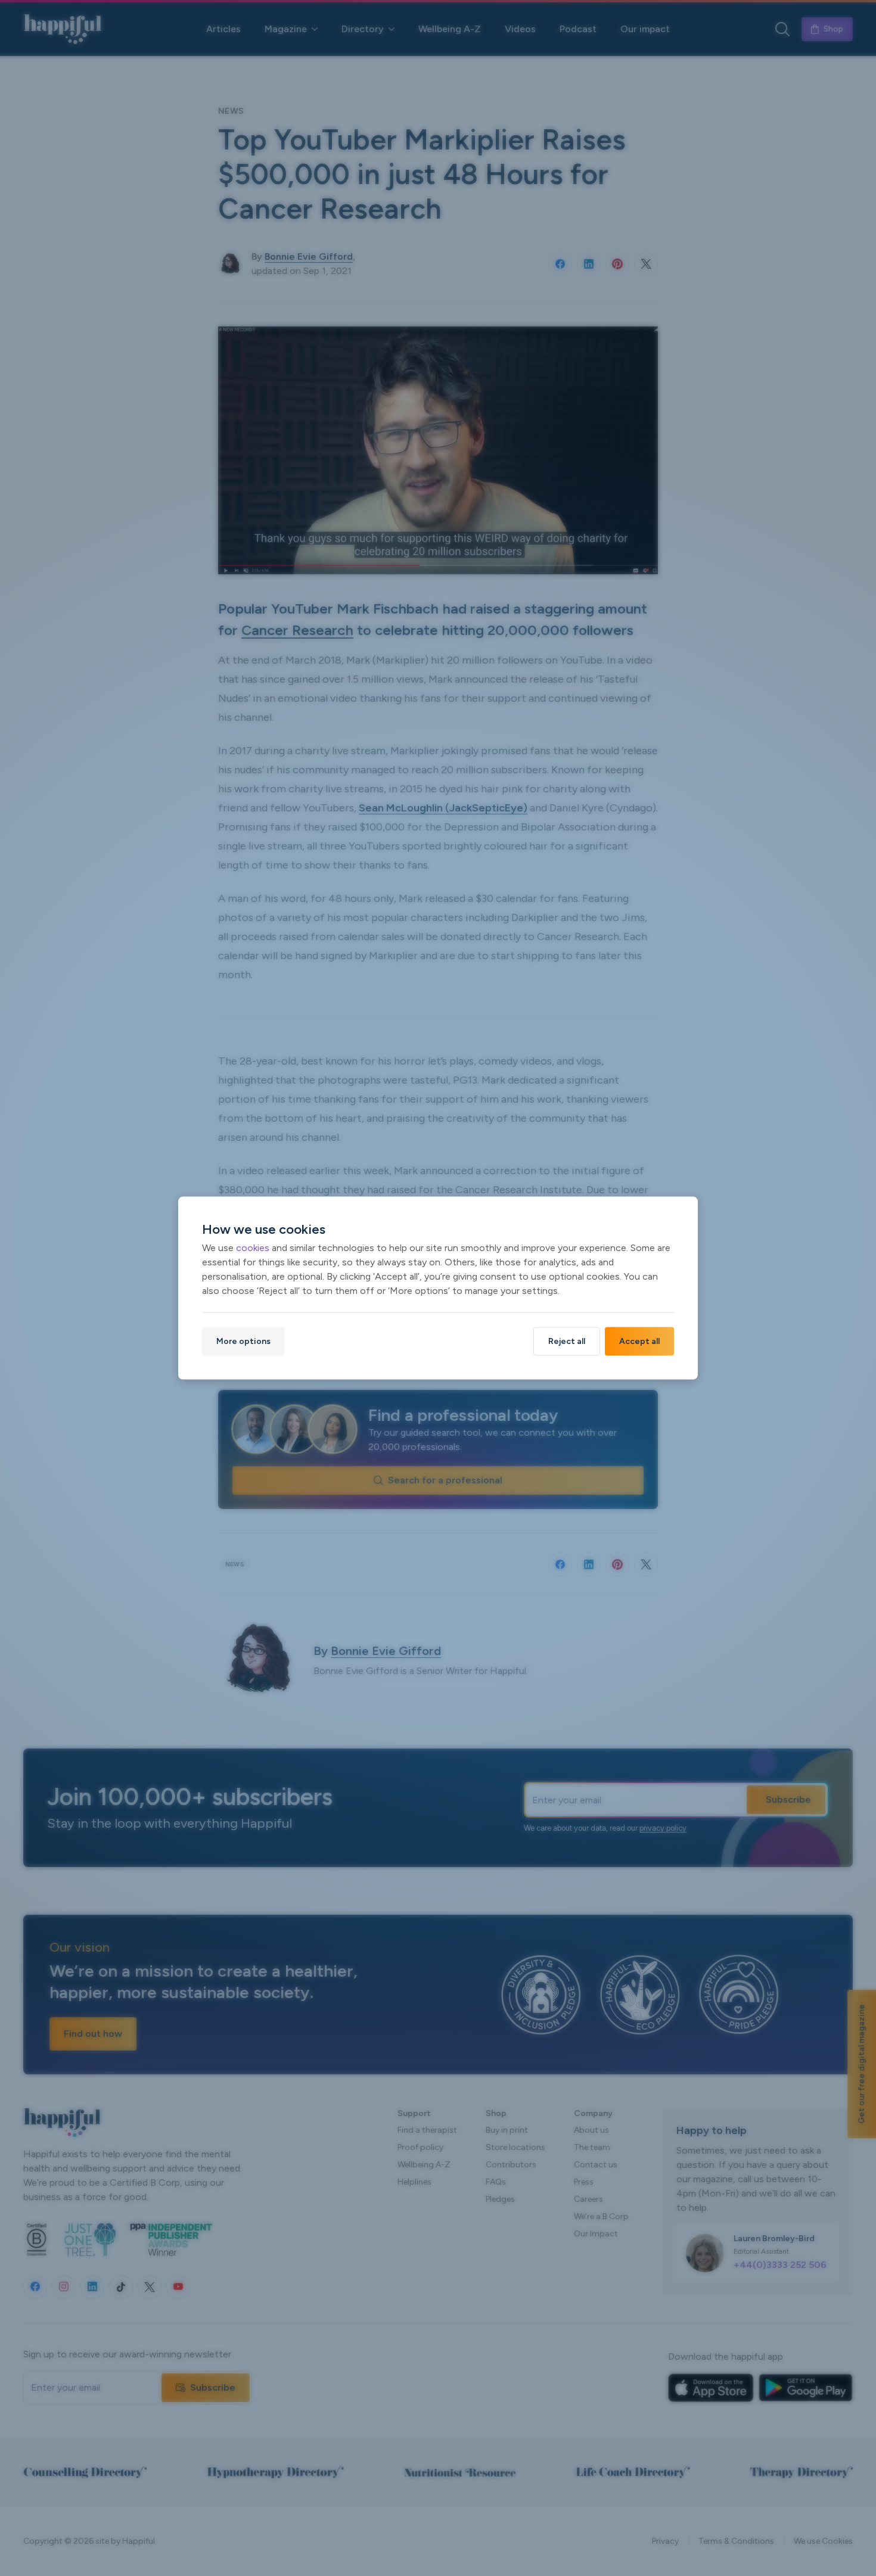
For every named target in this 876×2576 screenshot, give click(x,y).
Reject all (567, 1341)
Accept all (639, 1341)
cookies (253, 1247)
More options (243, 1341)
